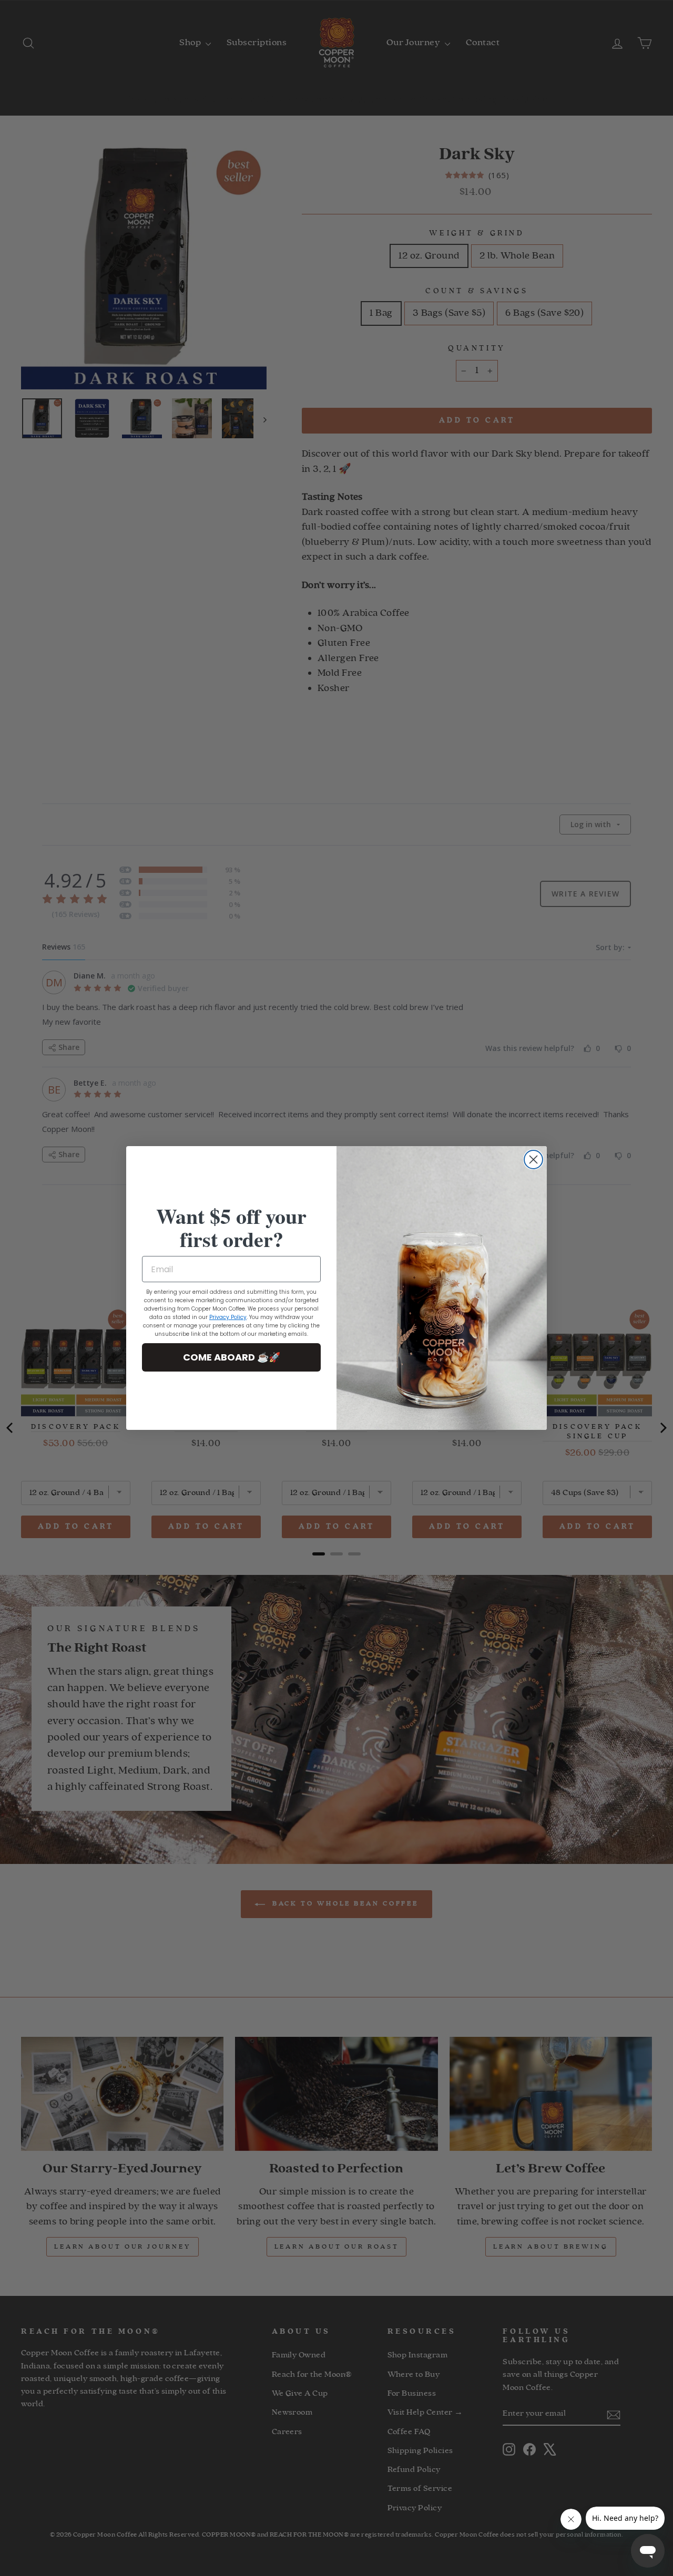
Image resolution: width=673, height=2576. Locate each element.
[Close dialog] (533, 1160)
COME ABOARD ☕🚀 (232, 1357)
